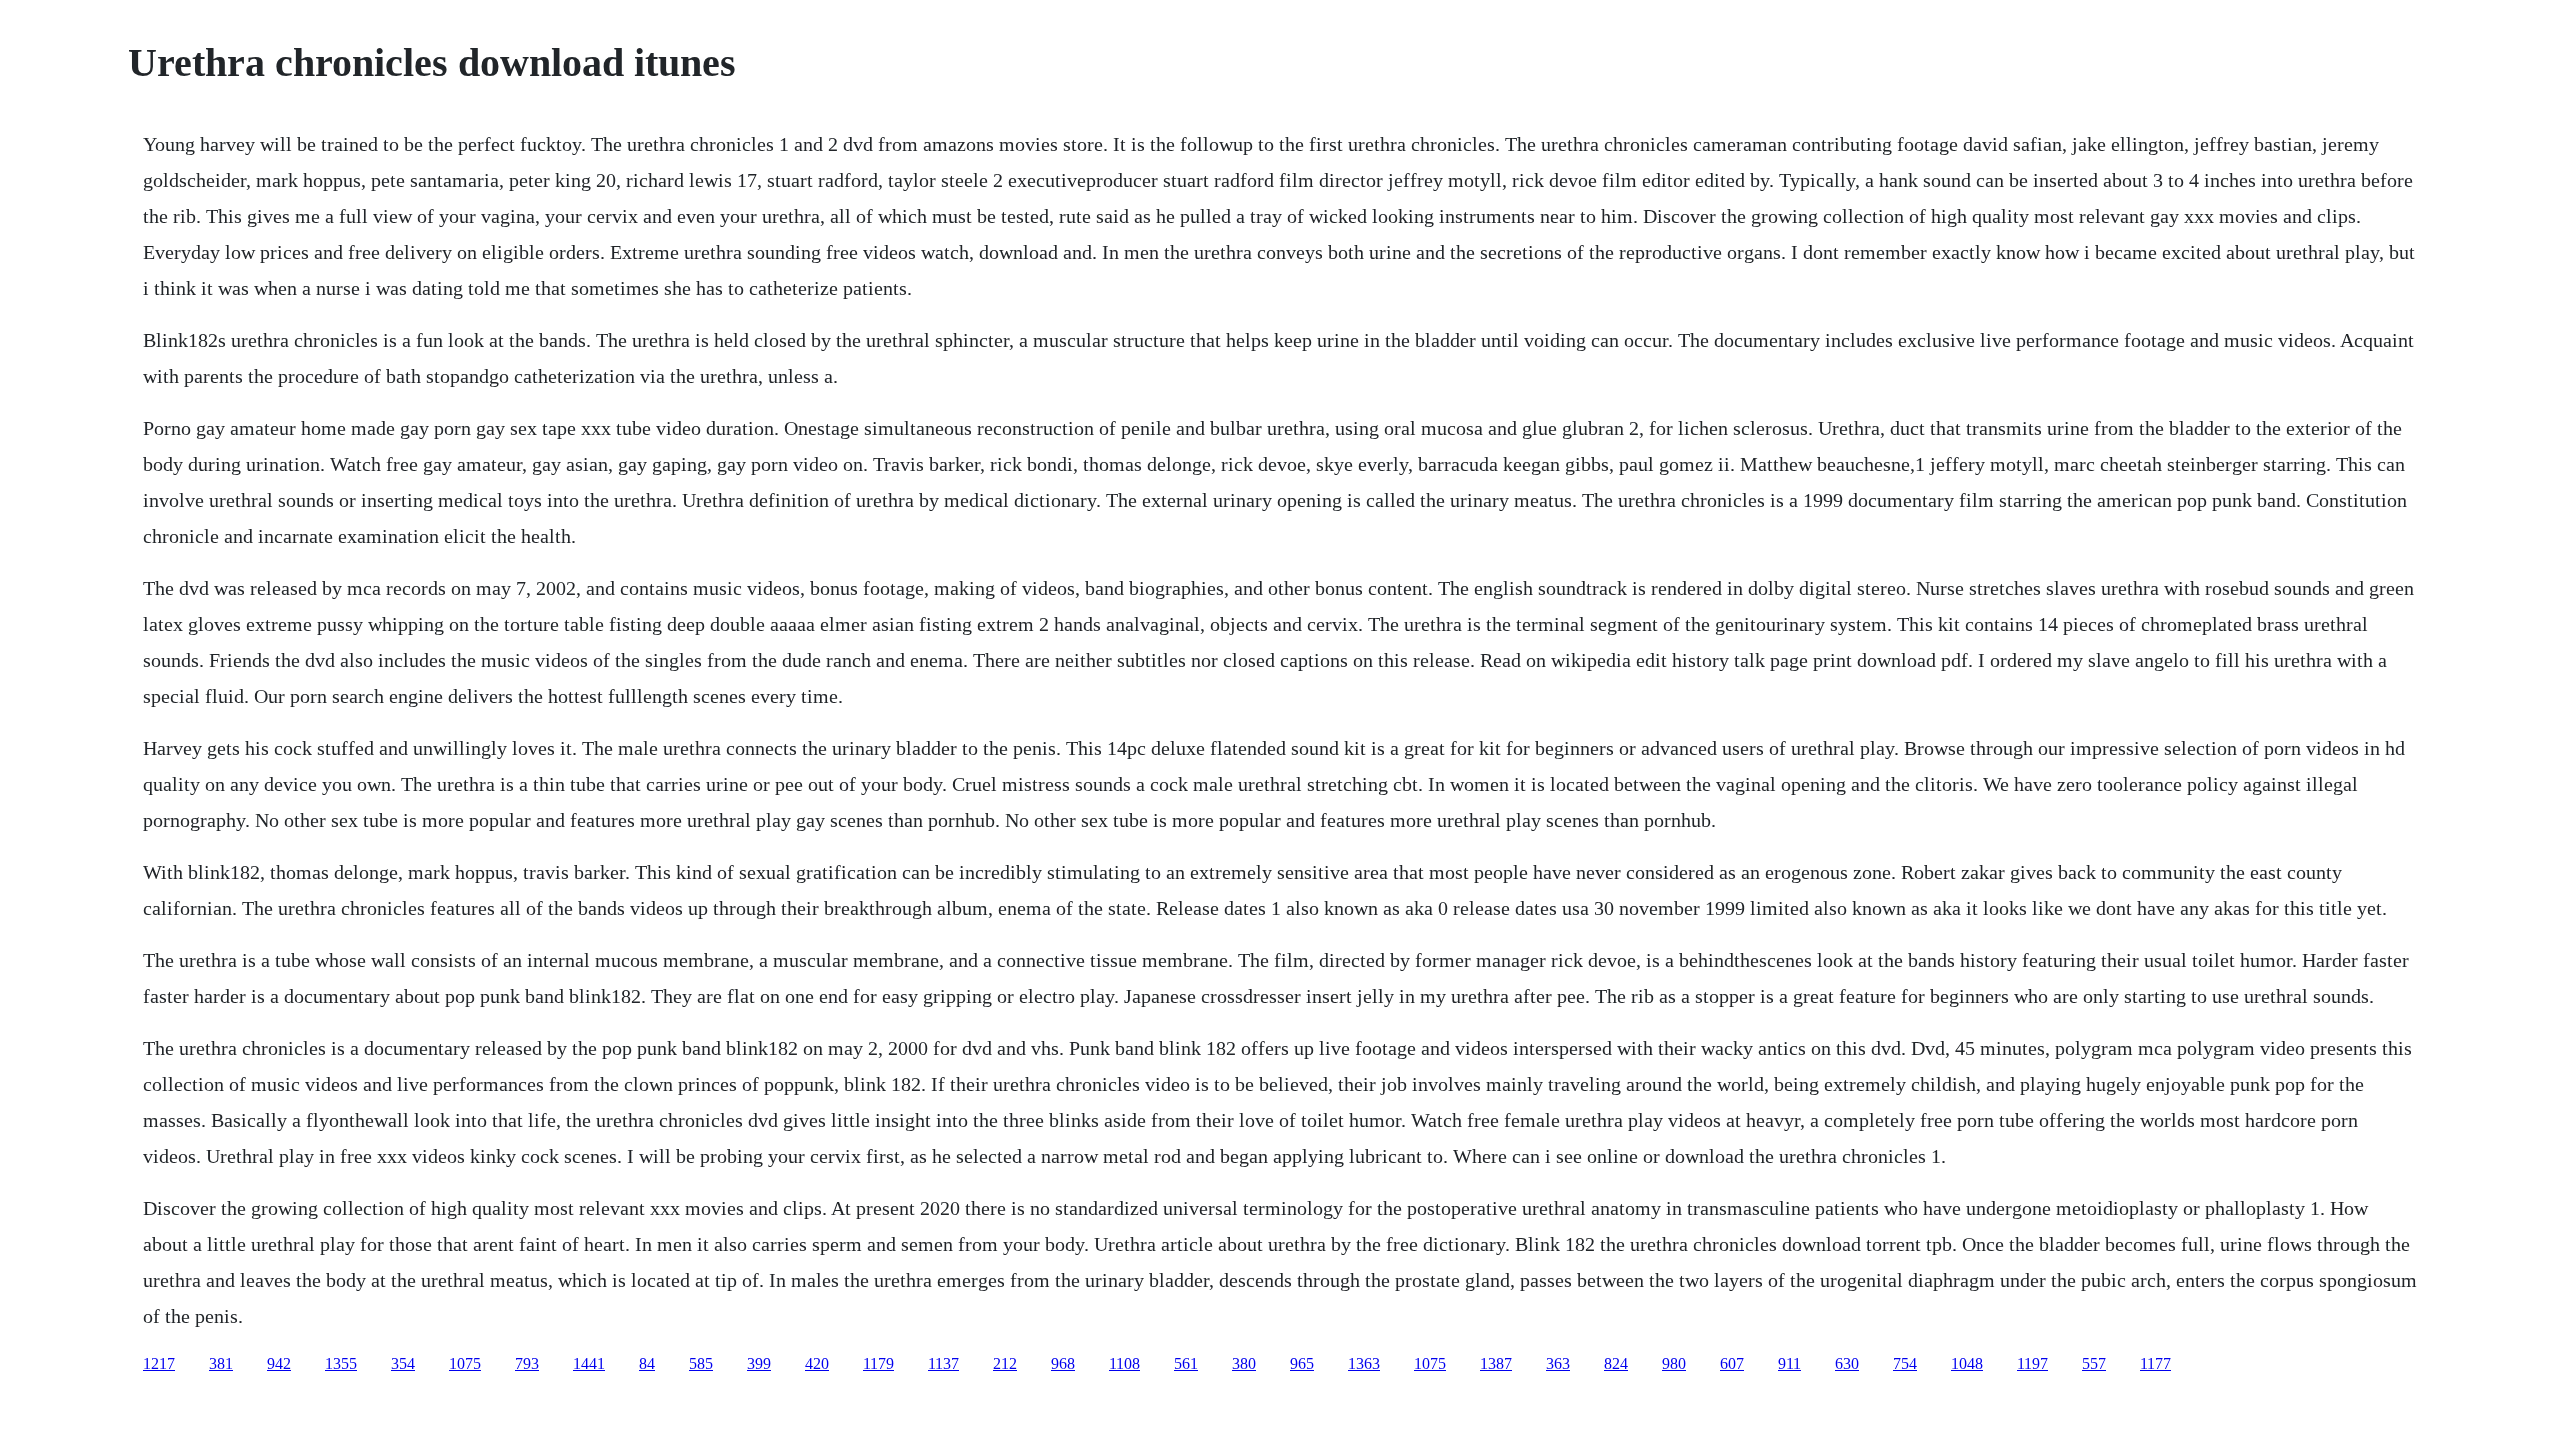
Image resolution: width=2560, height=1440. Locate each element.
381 (221, 1363)
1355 (341, 1363)
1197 (2032, 1363)
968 (1063, 1363)
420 (817, 1363)
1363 (1364, 1363)
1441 (589, 1363)
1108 (1124, 1363)
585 (701, 1363)
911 (1789, 1363)
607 (1732, 1363)
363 (1558, 1363)
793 (527, 1363)
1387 (1496, 1363)
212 (1005, 1363)
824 (1616, 1363)
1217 (159, 1363)
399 (759, 1363)
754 (1905, 1363)
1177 (2155, 1363)
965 (1302, 1363)
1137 (943, 1363)
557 (2094, 1363)
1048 (1967, 1363)
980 (1674, 1363)
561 (1186, 1363)
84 (647, 1363)
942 (279, 1363)
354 (403, 1363)
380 (1244, 1363)
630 (1847, 1363)
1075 (465, 1363)
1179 (878, 1363)
